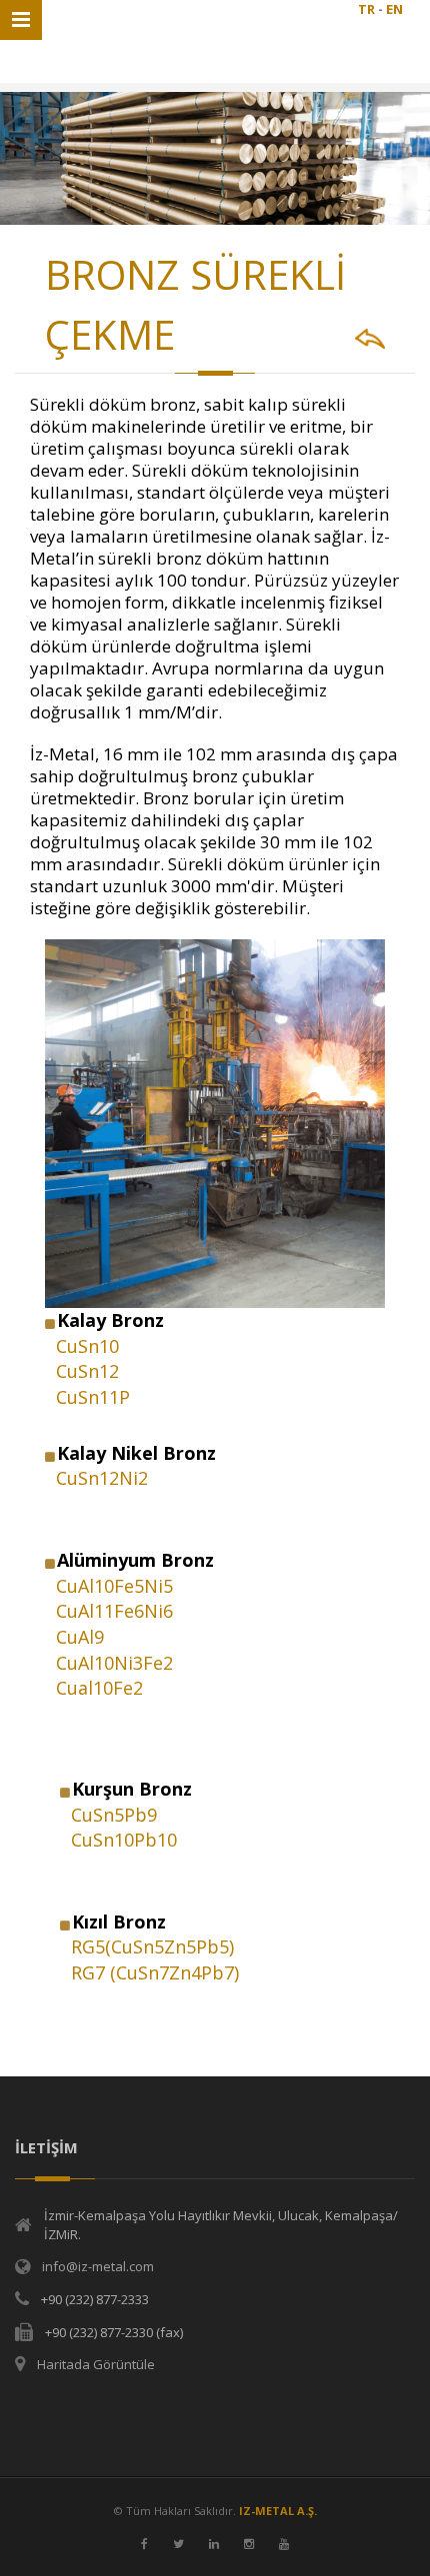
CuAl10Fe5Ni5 (114, 1586)
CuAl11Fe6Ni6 (114, 1611)
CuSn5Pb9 (114, 1815)
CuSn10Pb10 (124, 1840)
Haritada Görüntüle (96, 2364)
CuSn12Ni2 (102, 1478)
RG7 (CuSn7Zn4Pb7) (155, 1972)
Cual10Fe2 (99, 1688)
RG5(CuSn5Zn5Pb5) (152, 1946)
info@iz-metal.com (98, 2266)
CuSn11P (93, 1397)
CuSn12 (87, 1371)
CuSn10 (87, 1346)
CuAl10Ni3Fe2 (114, 1663)
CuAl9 (80, 1637)
